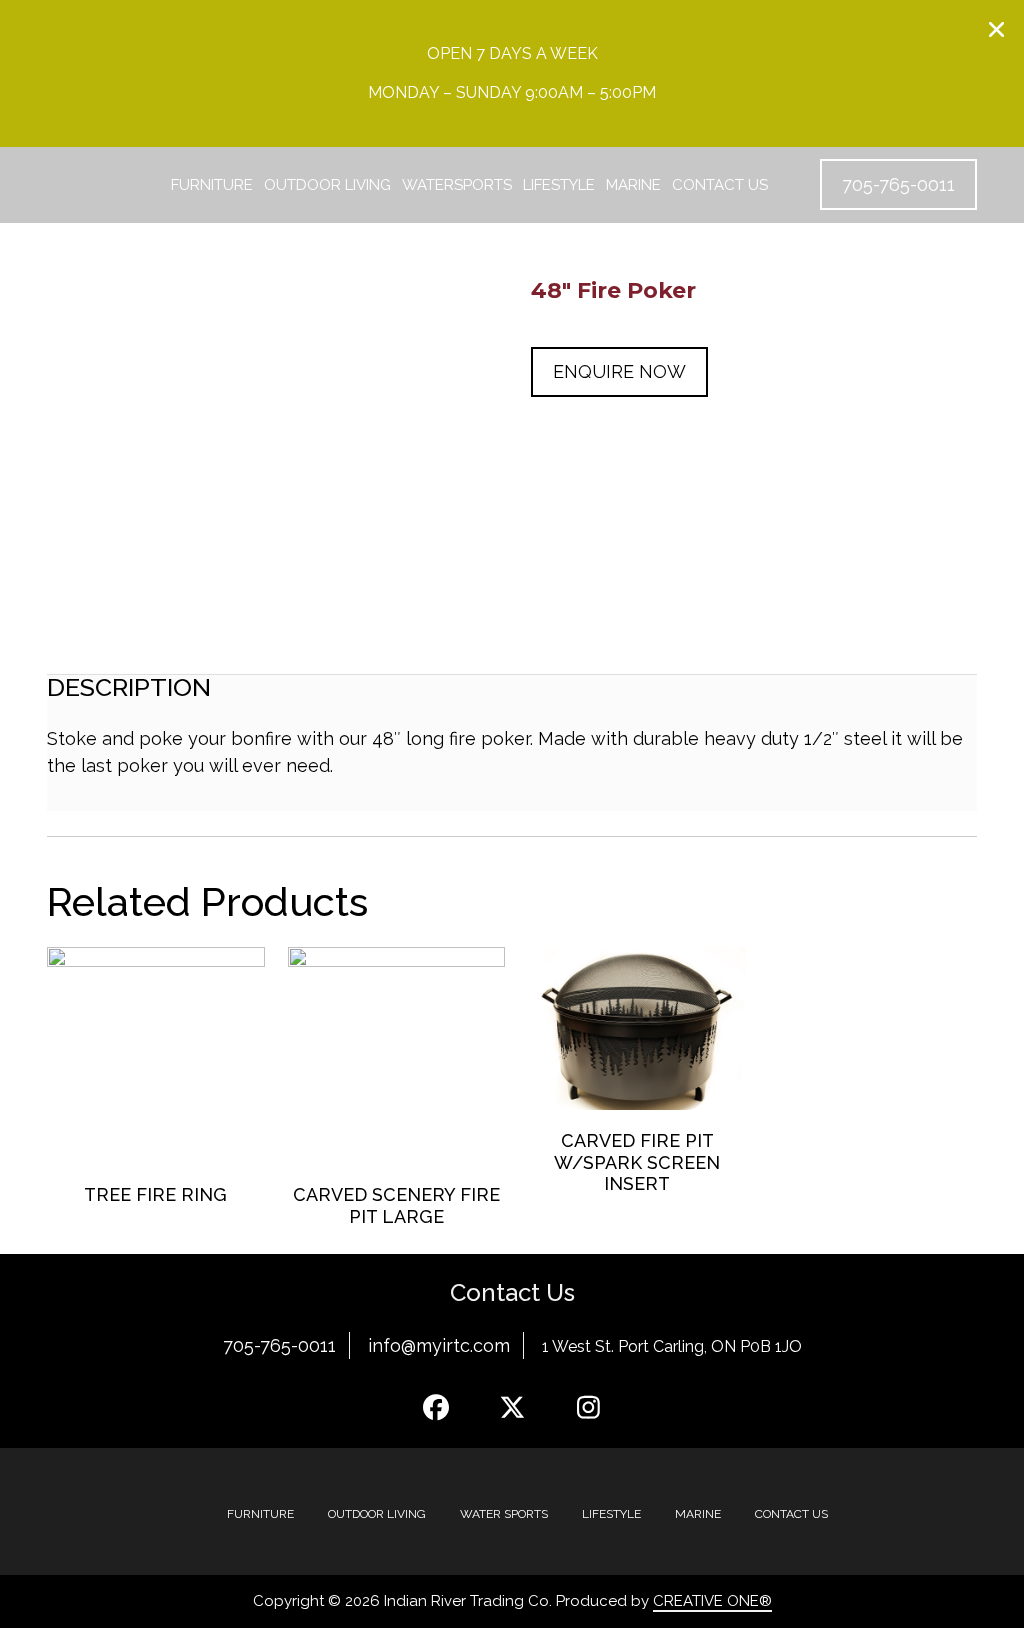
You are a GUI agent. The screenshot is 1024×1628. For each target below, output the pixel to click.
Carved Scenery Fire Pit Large (396, 1205)
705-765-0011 (279, 1345)
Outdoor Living (327, 185)
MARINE (698, 1514)
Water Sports (504, 1514)
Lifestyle (559, 185)
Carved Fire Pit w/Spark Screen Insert (637, 1162)
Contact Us (720, 185)
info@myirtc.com (439, 1345)
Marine (633, 185)
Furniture (212, 185)
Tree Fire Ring (155, 1194)
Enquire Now (619, 371)
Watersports (457, 185)
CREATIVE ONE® (712, 1601)
